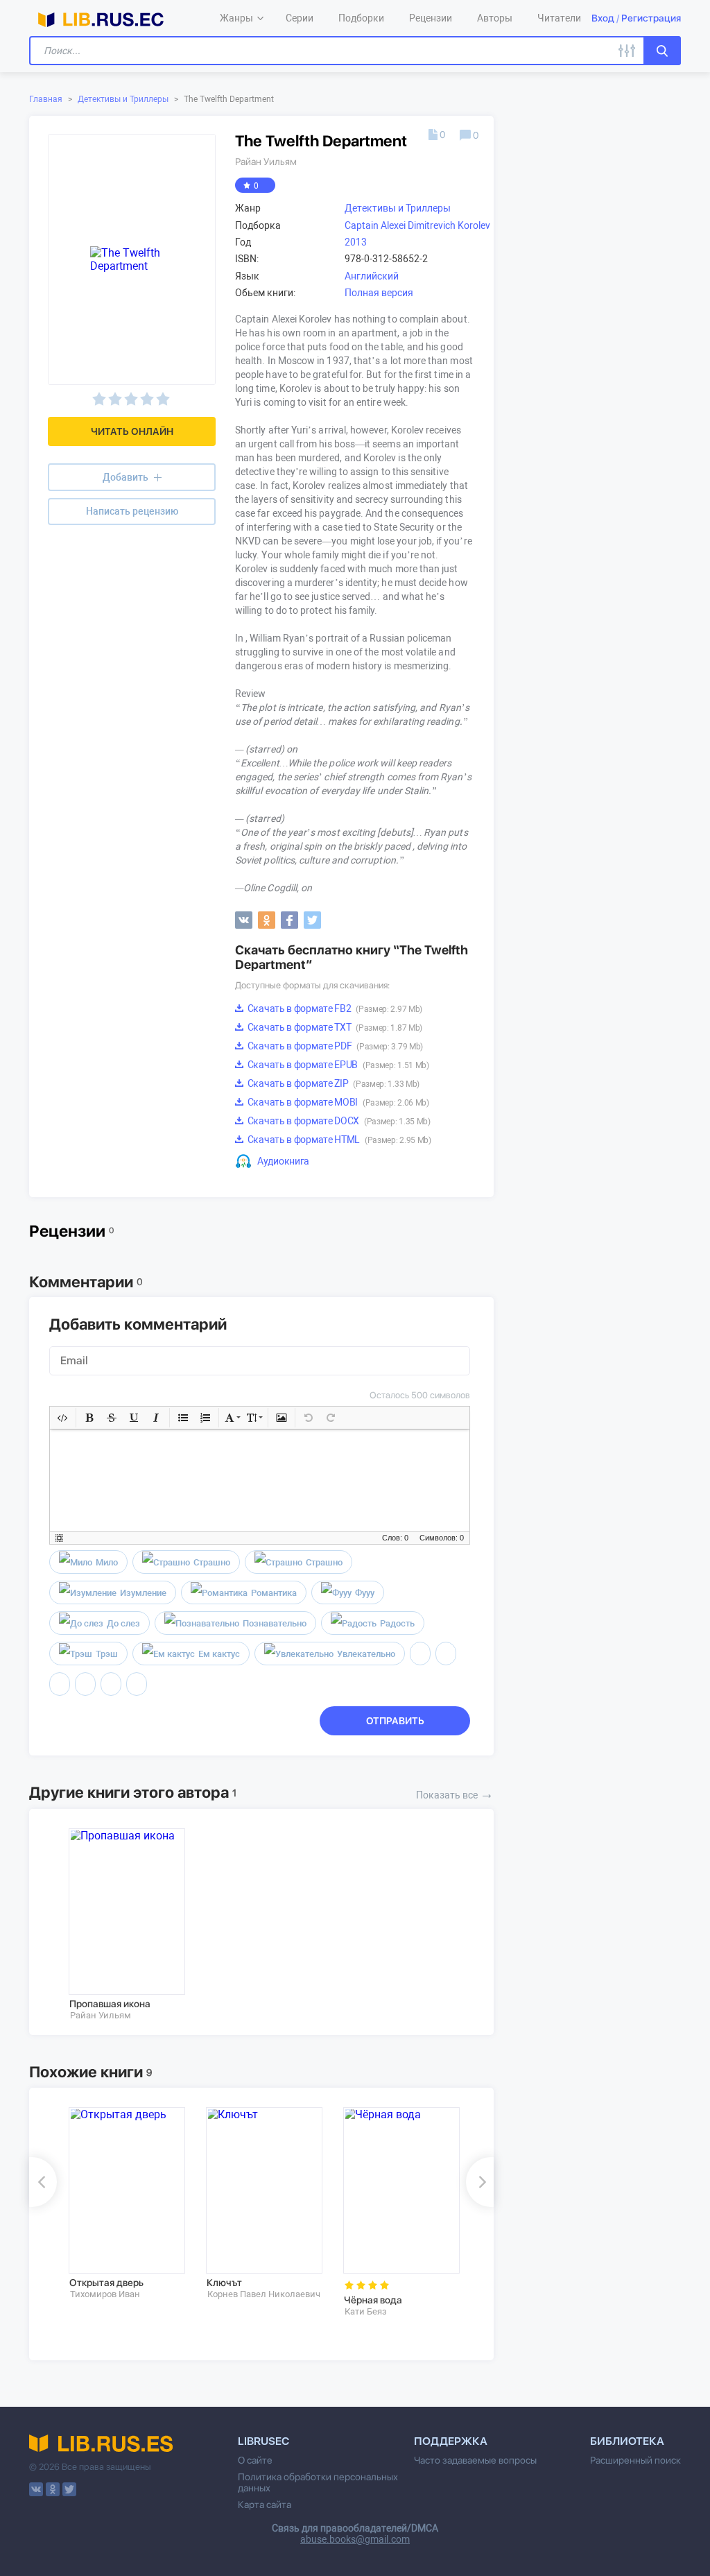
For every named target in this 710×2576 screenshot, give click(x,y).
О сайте (255, 2460)
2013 (356, 242)
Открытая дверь (106, 2283)
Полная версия (379, 293)
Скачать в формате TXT (334, 1027)
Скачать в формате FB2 (334, 1008)
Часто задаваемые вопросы (475, 2460)
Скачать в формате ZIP (332, 1083)
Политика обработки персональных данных (318, 2482)
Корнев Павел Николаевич (264, 2294)
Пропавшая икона (110, 2004)
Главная (46, 99)
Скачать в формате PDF (334, 1046)
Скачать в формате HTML (338, 1140)
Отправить (395, 1721)
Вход (603, 18)
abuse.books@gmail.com (355, 2539)
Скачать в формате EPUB (337, 1065)
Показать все (455, 1794)
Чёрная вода (373, 2300)
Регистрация (651, 18)
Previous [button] (43, 2182)
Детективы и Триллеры (123, 99)
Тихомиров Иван (105, 2294)
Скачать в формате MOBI (337, 1102)
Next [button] (480, 2182)
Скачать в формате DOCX (338, 1121)
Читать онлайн (132, 431)
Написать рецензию (132, 511)
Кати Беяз (366, 2311)
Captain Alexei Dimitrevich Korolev (417, 225)
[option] (128, 1925)
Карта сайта (265, 2505)
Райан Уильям (266, 162)
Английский (372, 276)
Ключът (224, 2283)
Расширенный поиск (635, 2460)
